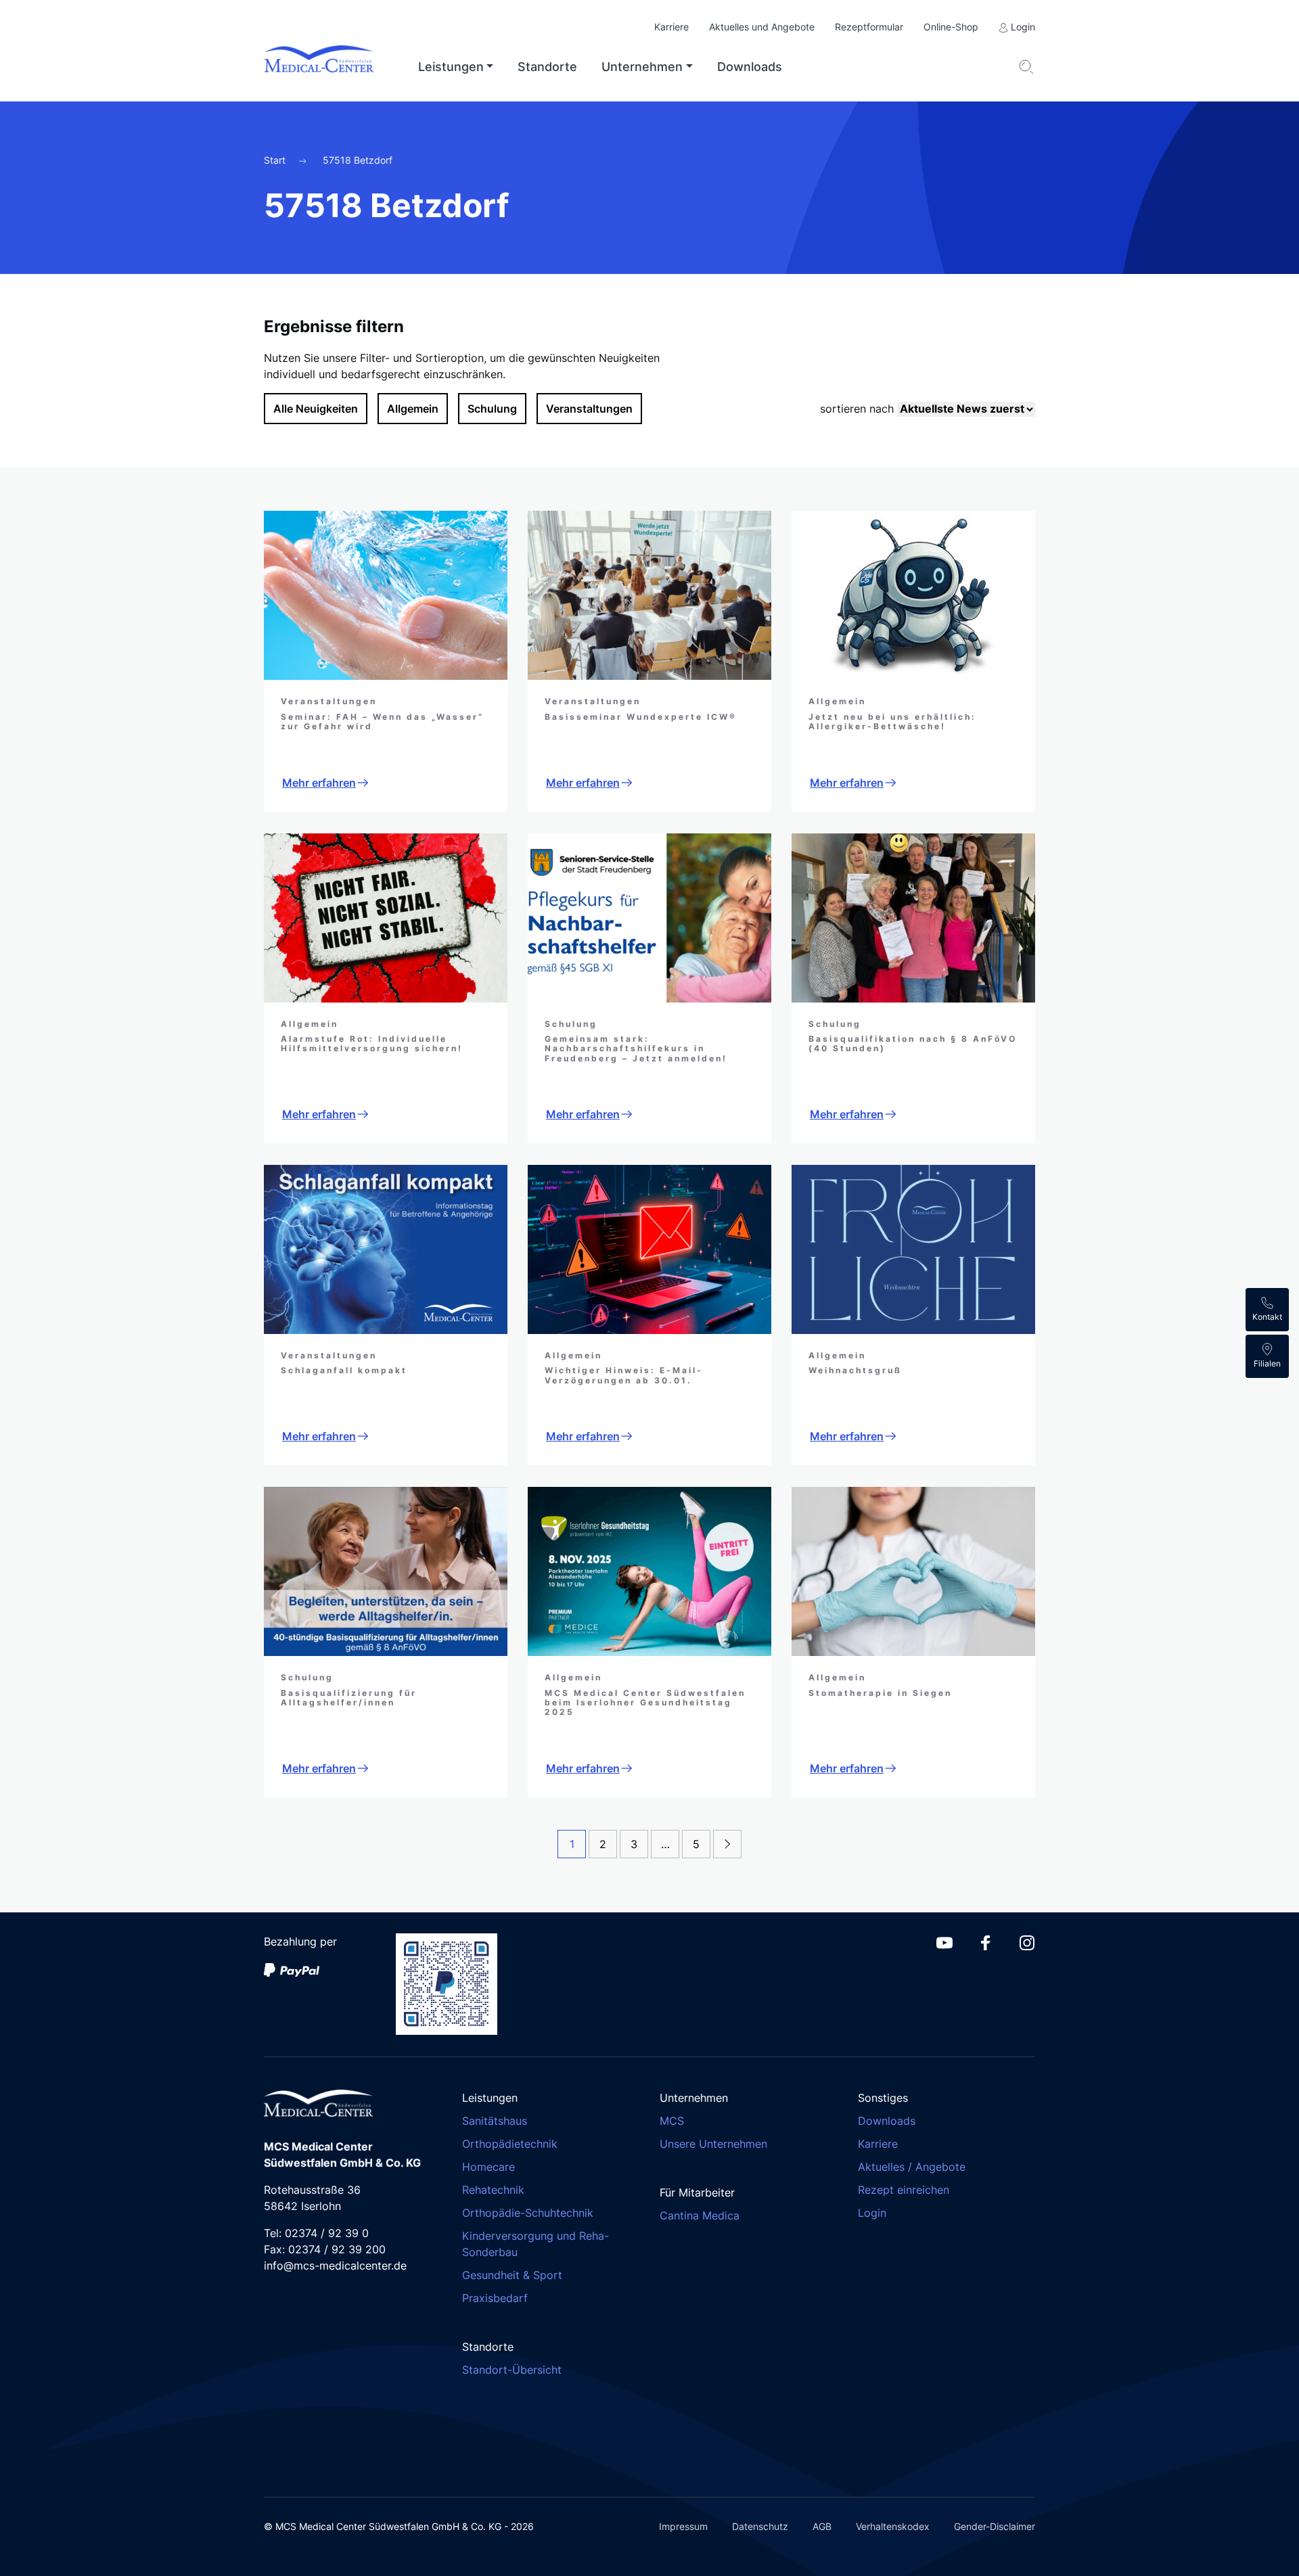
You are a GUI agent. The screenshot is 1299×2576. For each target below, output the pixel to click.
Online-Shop (951, 27)
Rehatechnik (493, 2190)
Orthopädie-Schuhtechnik (528, 2213)
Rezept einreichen (904, 2190)
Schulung (492, 409)
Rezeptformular (869, 27)
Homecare (488, 2167)
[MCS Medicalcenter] (330, 67)
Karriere (671, 27)
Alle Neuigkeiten (316, 409)
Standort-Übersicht (512, 2370)
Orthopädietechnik (510, 2144)
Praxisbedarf (495, 2298)
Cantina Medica (700, 2215)
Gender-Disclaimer (995, 2526)
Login (1022, 27)
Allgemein (413, 409)
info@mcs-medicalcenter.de (335, 2265)
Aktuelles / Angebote (912, 2167)
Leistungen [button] (451, 67)
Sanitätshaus (495, 2121)
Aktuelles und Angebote (762, 27)
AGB (822, 2526)
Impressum (683, 2526)
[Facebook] (986, 1941)
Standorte (547, 67)
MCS (672, 2121)
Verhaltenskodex (893, 2526)
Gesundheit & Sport (512, 2275)
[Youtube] (944, 1941)
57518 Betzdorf (358, 160)
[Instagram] (1027, 1941)
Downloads (750, 67)
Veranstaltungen (589, 409)
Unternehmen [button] (642, 67)
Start (276, 160)
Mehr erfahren (319, 783)
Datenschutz (760, 2526)
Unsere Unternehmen (713, 2144)
